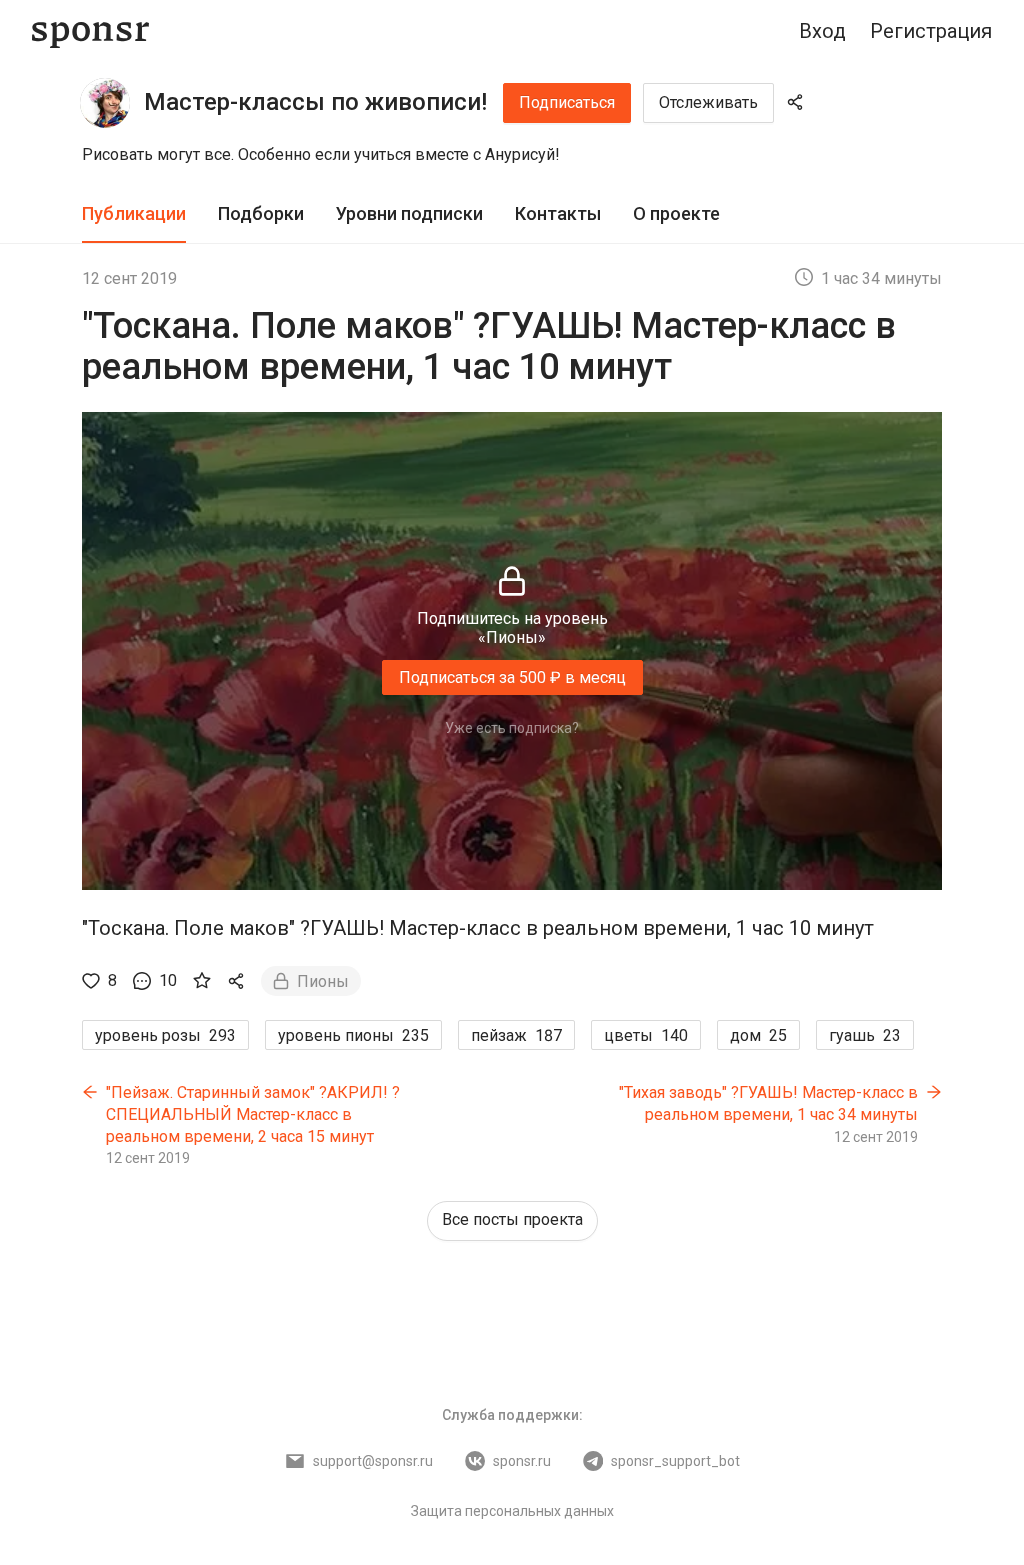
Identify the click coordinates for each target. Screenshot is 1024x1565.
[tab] (134, 214)
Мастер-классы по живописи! (315, 102)
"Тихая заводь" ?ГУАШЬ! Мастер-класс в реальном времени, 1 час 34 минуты (768, 1103)
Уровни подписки (409, 213)
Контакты (558, 213)
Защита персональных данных (512, 1511)
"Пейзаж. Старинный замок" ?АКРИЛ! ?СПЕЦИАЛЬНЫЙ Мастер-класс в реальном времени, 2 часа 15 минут (253, 1114)
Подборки (261, 213)
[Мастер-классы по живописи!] (105, 103)
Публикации (134, 213)
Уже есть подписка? (512, 728)
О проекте (676, 213)
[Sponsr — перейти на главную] (90, 31)
